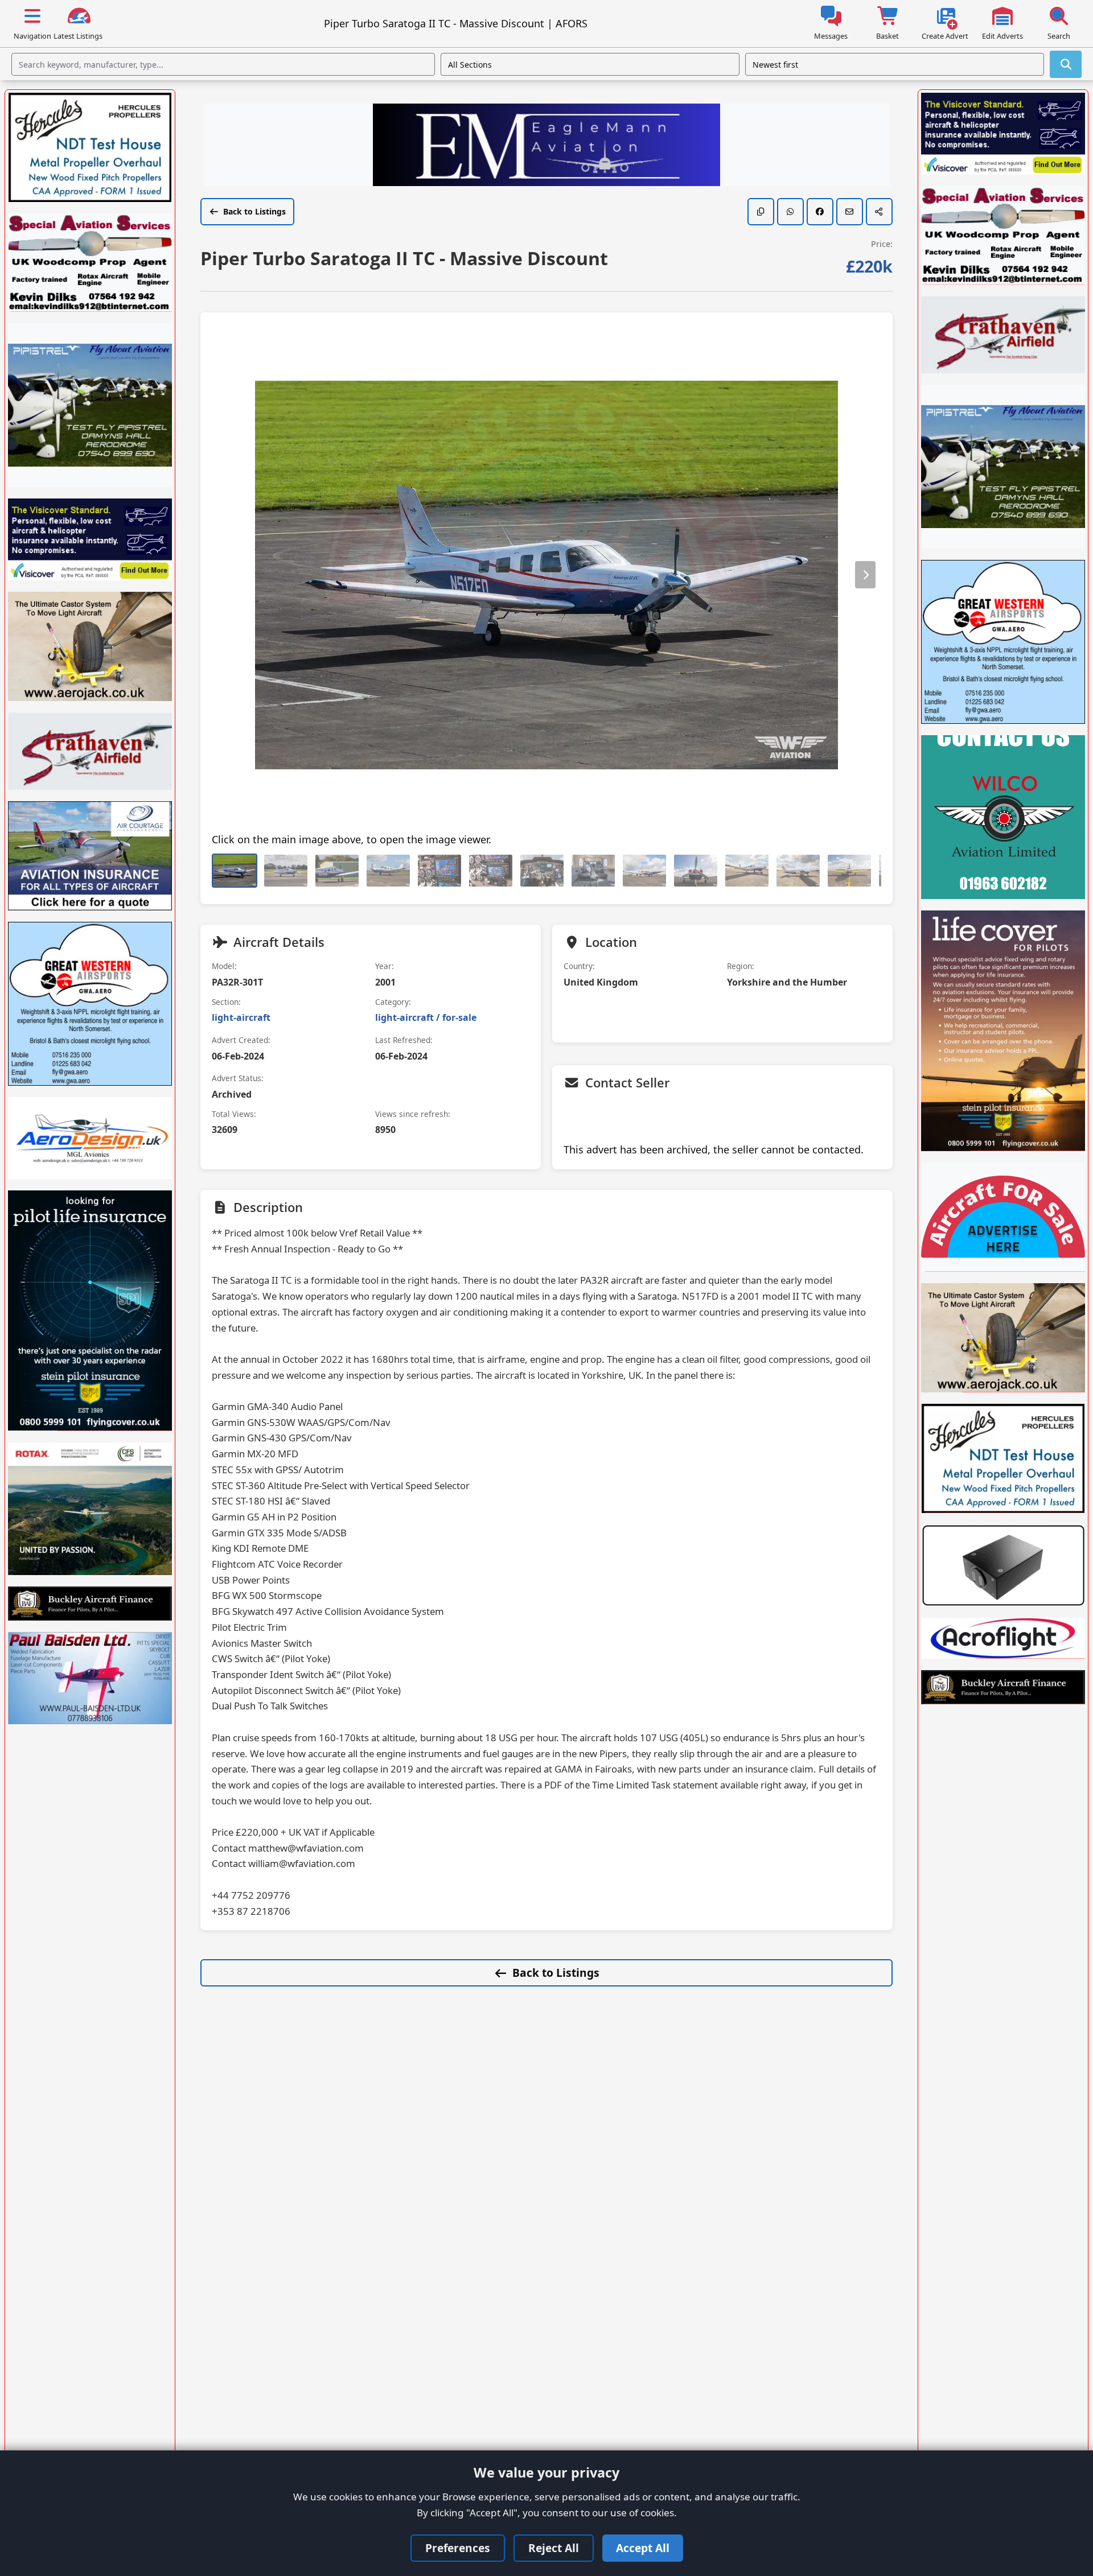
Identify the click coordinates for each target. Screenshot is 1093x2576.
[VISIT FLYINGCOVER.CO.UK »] (90, 1310)
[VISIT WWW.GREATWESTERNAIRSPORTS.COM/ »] (90, 1004)
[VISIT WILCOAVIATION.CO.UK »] (1003, 817)
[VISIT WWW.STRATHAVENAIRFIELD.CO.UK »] (90, 751)
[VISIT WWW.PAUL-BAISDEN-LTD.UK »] (90, 1678)
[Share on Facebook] (820, 212)
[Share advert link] (879, 212)
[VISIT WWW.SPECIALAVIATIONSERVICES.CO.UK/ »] (90, 263)
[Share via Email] (850, 212)
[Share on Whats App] (790, 212)
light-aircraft (241, 1017)
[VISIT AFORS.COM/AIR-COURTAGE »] (90, 856)
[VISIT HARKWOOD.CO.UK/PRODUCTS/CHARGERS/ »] (1003, 1565)
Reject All (554, 2548)
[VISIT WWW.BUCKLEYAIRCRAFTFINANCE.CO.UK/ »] (90, 1604)
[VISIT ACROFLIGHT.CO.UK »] (1003, 1638)
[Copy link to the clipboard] (761, 212)
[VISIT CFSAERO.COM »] (90, 1509)
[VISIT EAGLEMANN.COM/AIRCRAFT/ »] (546, 146)
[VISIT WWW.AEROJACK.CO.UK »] (90, 646)
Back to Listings (254, 211)
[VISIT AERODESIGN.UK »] (90, 1138)
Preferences (458, 2548)
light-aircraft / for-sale (426, 1017)
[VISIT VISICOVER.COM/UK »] (90, 539)
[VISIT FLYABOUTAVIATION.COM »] (90, 405)
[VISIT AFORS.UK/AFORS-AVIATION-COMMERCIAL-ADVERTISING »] (1003, 1217)
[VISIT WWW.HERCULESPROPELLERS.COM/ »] (90, 147)
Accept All (643, 2548)
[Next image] (865, 575)
